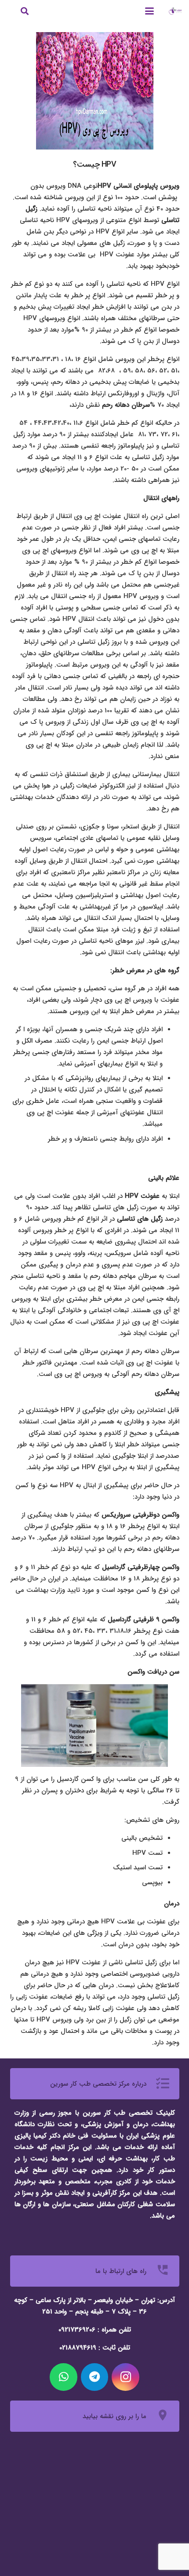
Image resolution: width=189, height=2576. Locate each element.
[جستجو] (25, 11)
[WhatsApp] (64, 2377)
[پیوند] (175, 11)
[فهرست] (149, 11)
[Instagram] (125, 2377)
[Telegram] (95, 2377)
